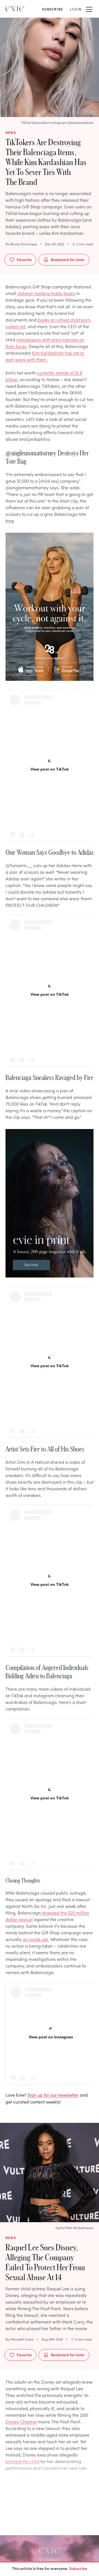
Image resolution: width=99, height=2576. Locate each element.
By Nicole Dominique (21, 244)
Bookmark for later (68, 259)
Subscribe (78, 2568)
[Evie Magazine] (15, 9)
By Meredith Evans (20, 2339)
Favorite (24, 259)
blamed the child (22, 2461)
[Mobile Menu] (89, 9)
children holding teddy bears (46, 293)
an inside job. (36, 1939)
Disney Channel (21, 2421)
